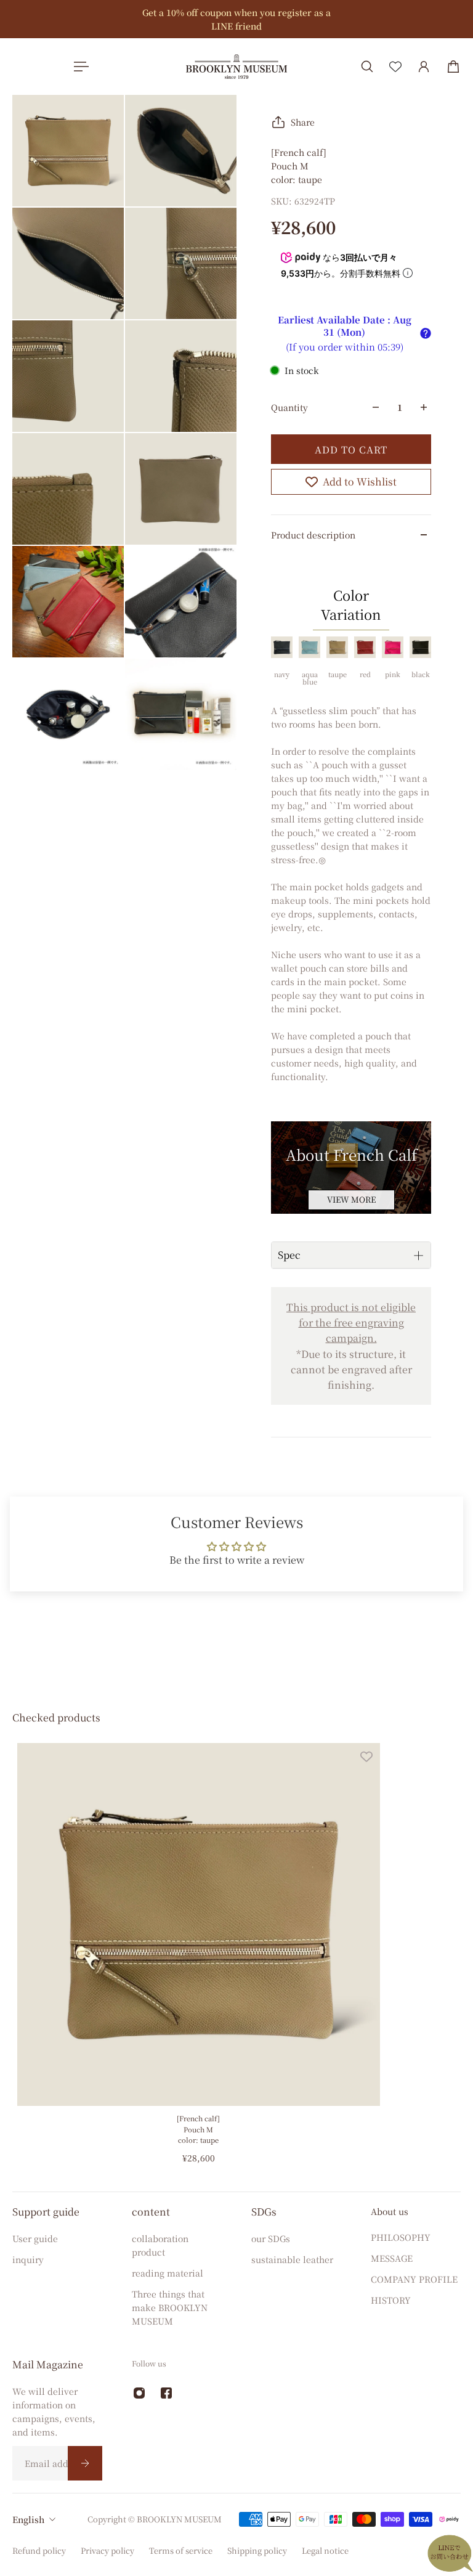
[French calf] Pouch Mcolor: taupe (198, 2129)
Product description (313, 535)
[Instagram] (139, 2393)
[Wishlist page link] (395, 67)
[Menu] (79, 67)
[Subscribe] (85, 2463)
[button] (426, 333)
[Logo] (236, 66)
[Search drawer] (367, 67)
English (28, 2519)
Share (303, 122)
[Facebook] (166, 2393)
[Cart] (453, 67)
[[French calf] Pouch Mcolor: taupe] (199, 1924)
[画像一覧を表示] (455, 94)
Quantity (289, 407)
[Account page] (424, 67)
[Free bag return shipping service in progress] (217, 19)
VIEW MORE (351, 1199)
